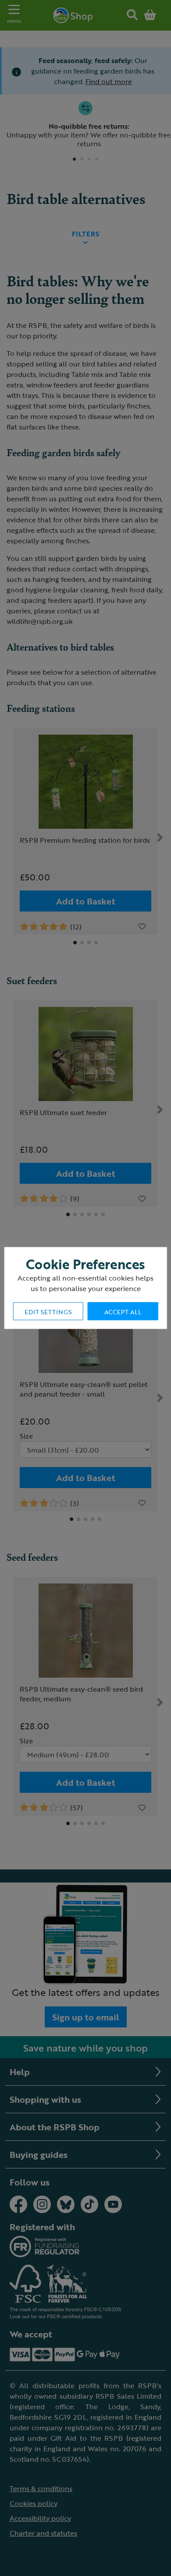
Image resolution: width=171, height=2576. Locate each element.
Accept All (123, 1312)
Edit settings (48, 1312)
